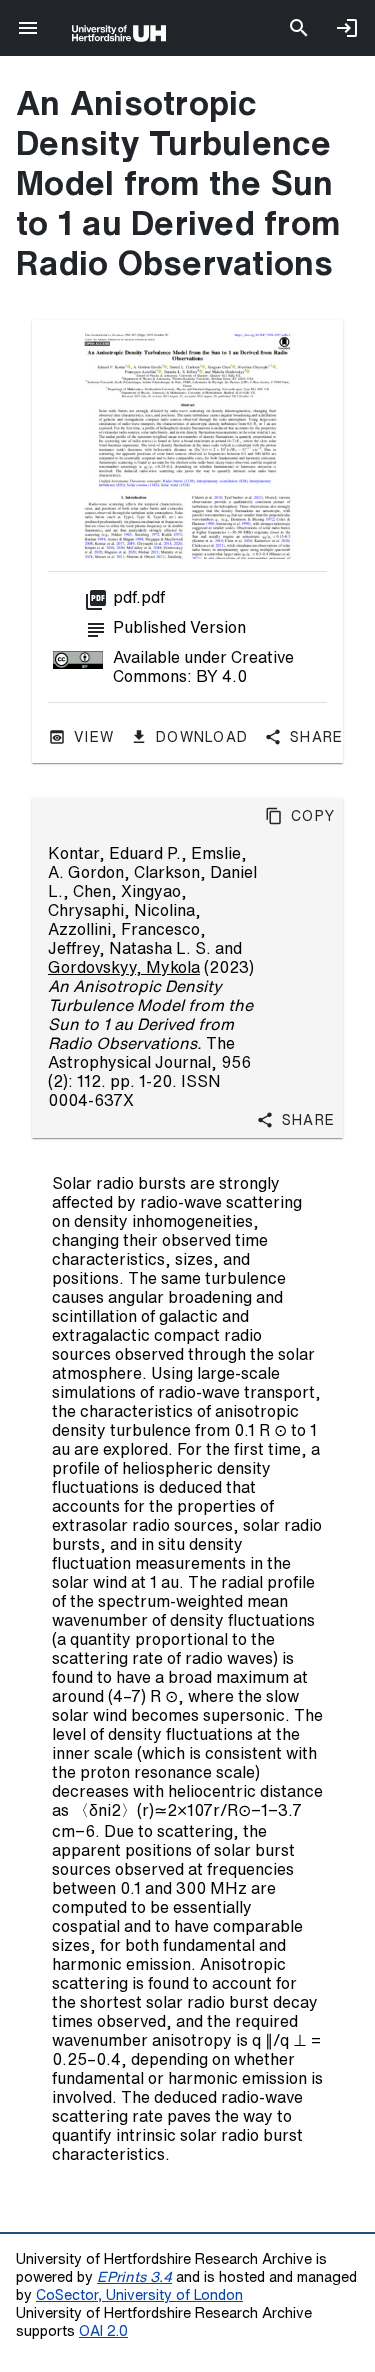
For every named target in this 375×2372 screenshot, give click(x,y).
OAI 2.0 (103, 2330)
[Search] (299, 28)
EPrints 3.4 (134, 2276)
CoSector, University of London (139, 2294)
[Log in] (347, 28)
